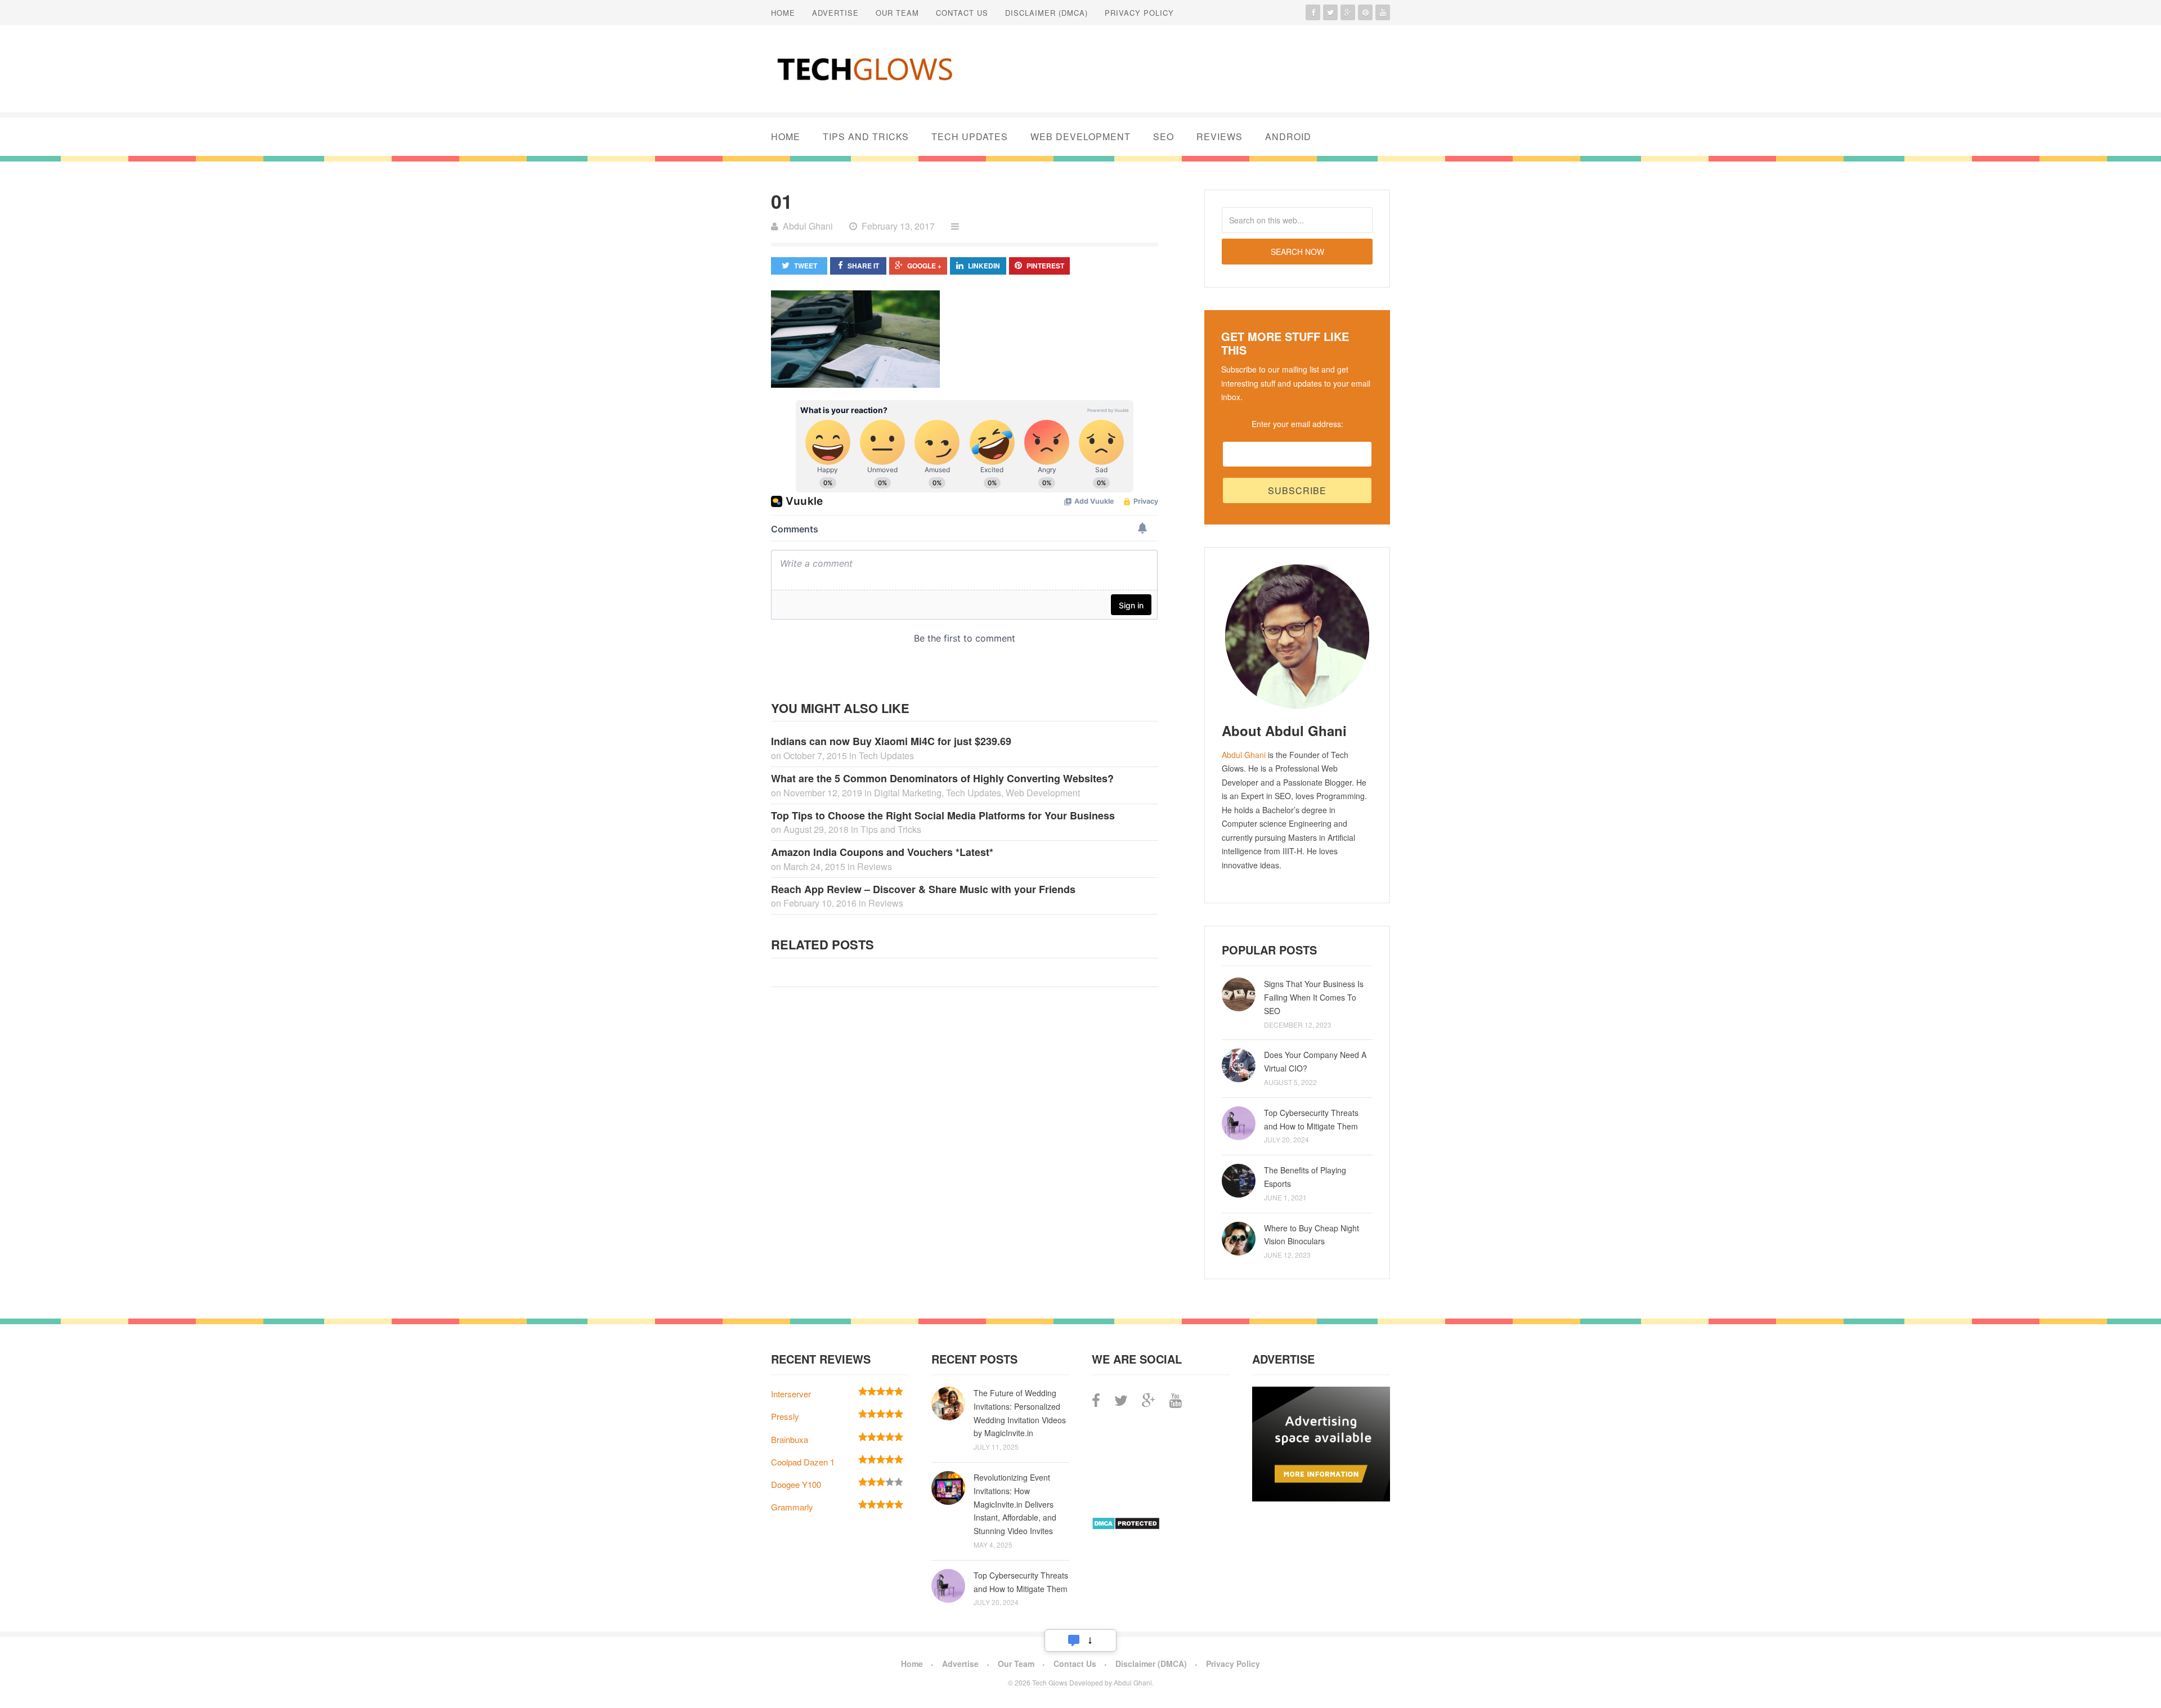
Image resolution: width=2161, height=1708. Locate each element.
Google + (924, 266)
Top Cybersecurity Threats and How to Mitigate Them (1311, 1119)
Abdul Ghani (1244, 755)
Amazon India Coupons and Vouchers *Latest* (882, 852)
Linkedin (984, 266)
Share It (863, 266)
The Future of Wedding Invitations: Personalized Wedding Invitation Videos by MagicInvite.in (1020, 1413)
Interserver (791, 1394)
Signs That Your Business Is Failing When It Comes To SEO (1314, 997)
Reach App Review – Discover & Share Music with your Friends (923, 889)
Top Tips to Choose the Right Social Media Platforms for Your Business (943, 815)
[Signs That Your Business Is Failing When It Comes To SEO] (1239, 994)
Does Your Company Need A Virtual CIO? (1315, 1061)
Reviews (1220, 136)
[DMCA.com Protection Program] (1126, 1527)
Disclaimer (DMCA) (1046, 13)
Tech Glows (1049, 1682)
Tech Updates (970, 136)
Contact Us (962, 13)
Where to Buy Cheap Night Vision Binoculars (1312, 1235)
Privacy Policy (1139, 13)
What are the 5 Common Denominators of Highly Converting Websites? (942, 778)
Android (1288, 136)
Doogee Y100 (796, 1484)
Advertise (835, 13)
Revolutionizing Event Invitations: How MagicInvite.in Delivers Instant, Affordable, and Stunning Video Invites (1015, 1504)
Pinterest (1045, 266)
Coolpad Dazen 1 (803, 1462)
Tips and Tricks (866, 136)
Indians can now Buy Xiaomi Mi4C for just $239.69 (891, 741)
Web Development (1080, 136)
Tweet (806, 266)
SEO (1164, 136)
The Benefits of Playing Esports (1305, 1177)
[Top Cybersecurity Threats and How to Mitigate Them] (1239, 1123)
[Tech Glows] (864, 69)
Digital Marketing (908, 793)
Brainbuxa (790, 1439)
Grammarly (792, 1507)
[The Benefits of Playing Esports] (1239, 1181)
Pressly (785, 1416)
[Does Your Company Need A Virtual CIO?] (1239, 1065)
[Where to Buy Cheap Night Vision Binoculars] (1239, 1239)
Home (783, 13)
